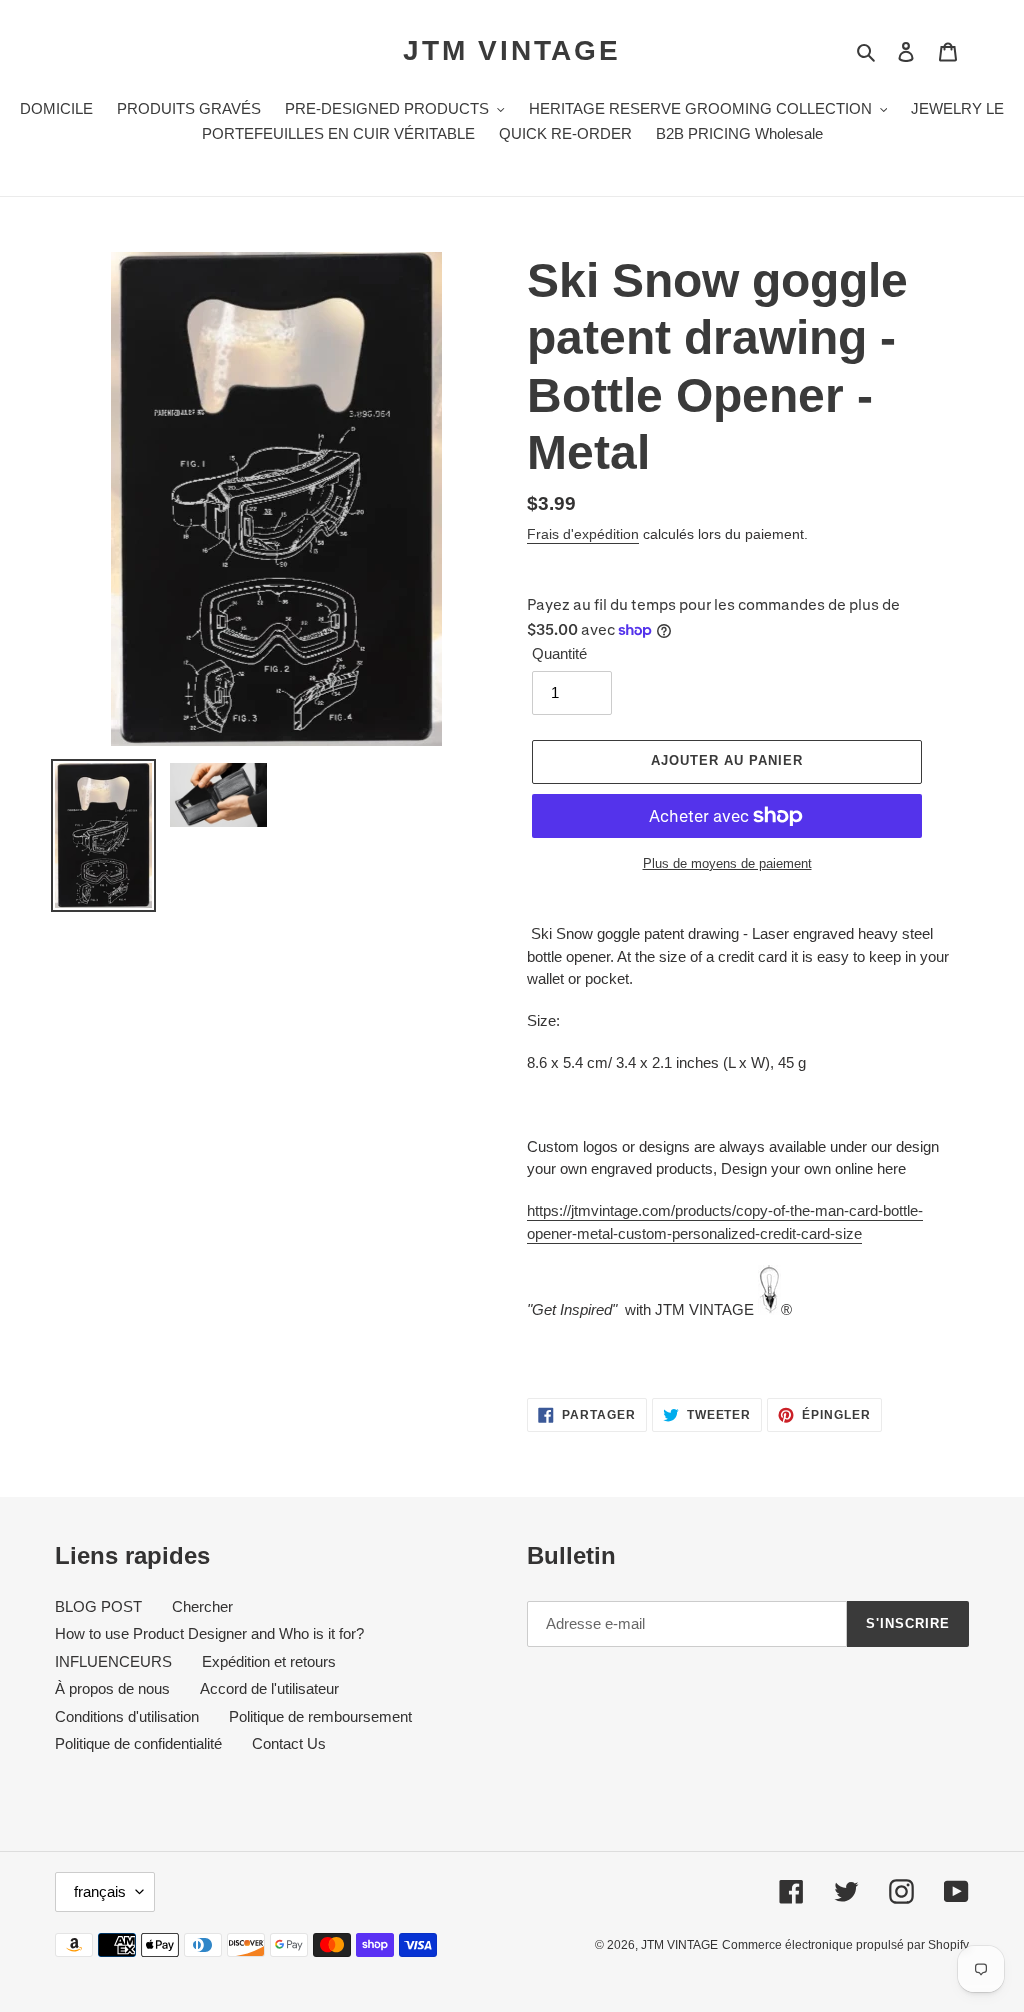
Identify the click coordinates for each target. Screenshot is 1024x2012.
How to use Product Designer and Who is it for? (209, 1633)
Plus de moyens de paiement (727, 863)
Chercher (202, 1606)
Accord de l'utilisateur (269, 1688)
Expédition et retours (269, 1661)
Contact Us (289, 1743)
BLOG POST (98, 1606)
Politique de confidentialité (138, 1743)
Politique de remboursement (320, 1716)
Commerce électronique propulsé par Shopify (845, 1945)
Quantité (559, 653)
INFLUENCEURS (113, 1661)
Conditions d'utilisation (127, 1716)
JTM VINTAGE (512, 50)
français (100, 1891)
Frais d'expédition (583, 534)
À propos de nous (112, 1688)
